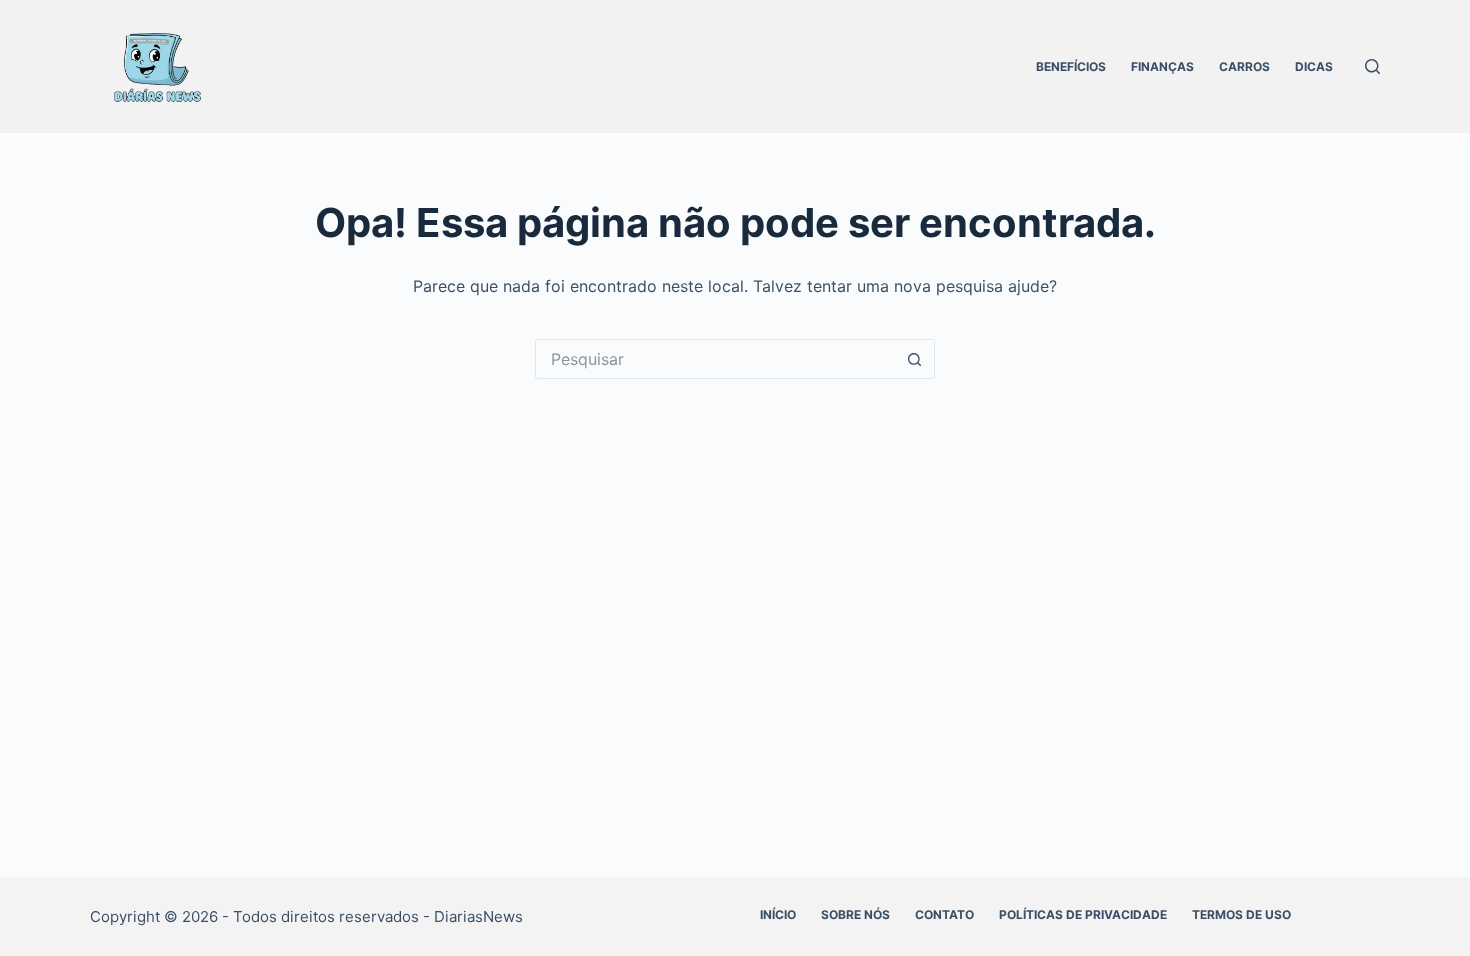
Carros (1244, 66)
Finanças (1162, 66)
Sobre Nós (855, 914)
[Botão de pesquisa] (915, 359)
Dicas (1314, 66)
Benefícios (1071, 66)
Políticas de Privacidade (1083, 914)
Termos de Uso (1241, 914)
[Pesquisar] (1372, 66)
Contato (944, 914)
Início (778, 914)
